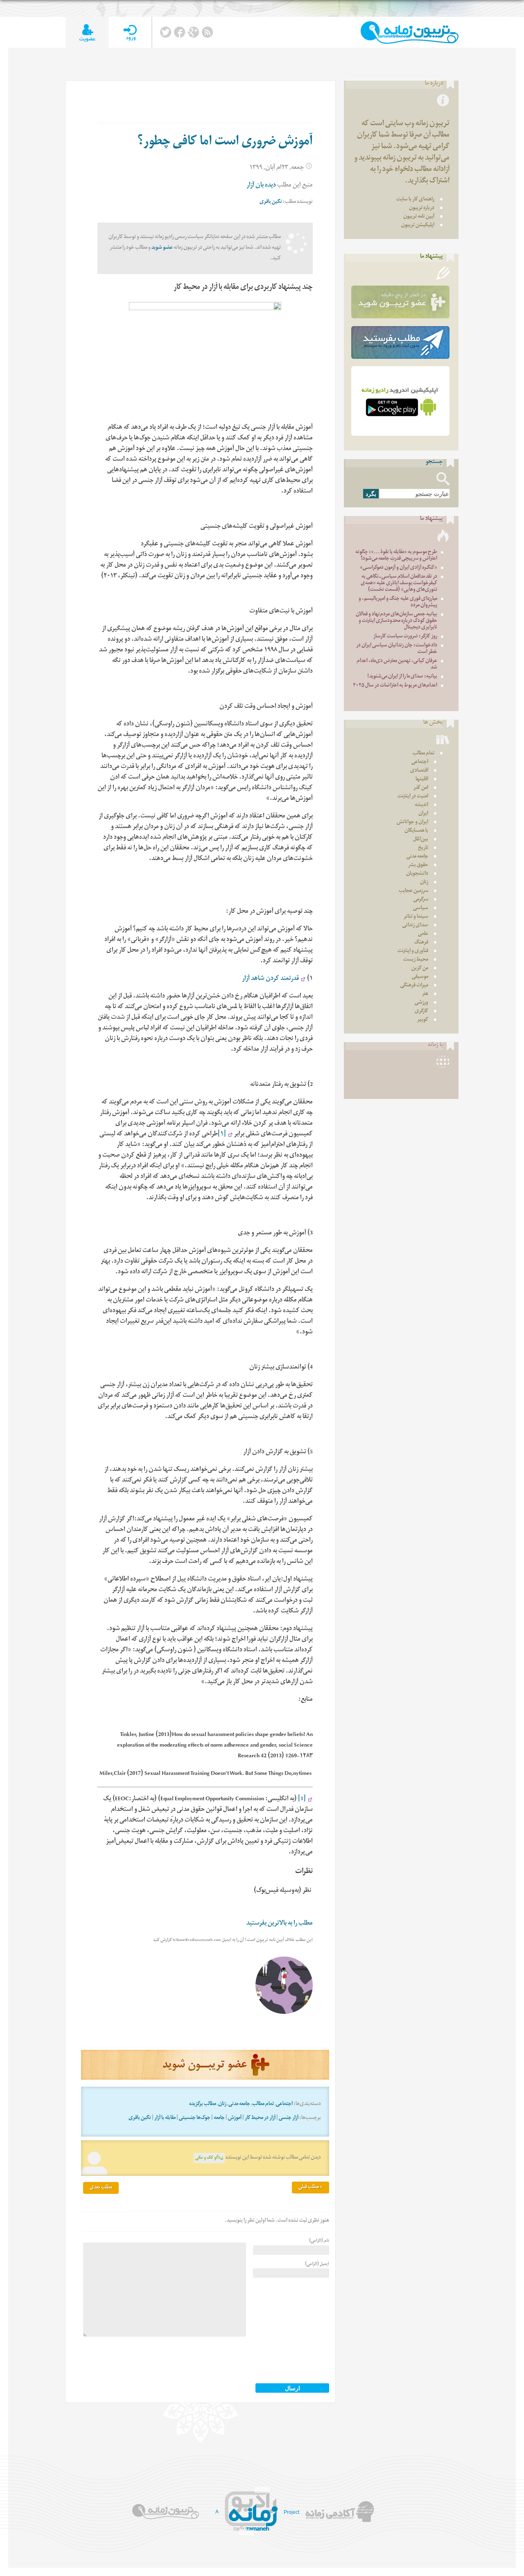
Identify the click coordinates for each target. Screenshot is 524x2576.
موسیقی (420, 977)
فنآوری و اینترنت (413, 951)
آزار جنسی (289, 2118)
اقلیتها (422, 780)
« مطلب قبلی (311, 2188)
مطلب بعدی (101, 2188)
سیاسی (421, 909)
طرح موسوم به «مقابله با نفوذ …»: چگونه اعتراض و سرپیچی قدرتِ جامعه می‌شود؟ (396, 556)
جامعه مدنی (239, 2104)
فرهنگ (421, 943)
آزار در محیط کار (260, 2118)
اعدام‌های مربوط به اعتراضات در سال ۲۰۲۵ (395, 686)
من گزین (420, 969)
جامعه (219, 2118)
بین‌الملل (421, 840)
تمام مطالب (263, 2104)
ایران (423, 814)
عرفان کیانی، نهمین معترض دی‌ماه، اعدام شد (397, 665)
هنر (425, 994)
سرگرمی (421, 900)
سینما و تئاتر (416, 917)
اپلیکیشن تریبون (418, 226)
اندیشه (421, 805)
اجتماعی (284, 2104)
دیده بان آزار (261, 186)
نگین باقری (271, 202)
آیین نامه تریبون (419, 217)
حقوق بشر (418, 866)
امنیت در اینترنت (413, 797)
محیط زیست (416, 960)
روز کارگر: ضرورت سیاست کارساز (405, 637)
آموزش (235, 2118)
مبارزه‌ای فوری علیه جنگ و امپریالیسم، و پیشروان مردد (398, 602)
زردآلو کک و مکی (209, 2158)
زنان (222, 2104)
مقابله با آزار (165, 2118)
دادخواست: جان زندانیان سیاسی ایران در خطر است (397, 649)
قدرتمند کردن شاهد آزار (270, 979)
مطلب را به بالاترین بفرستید (280, 1924)
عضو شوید (162, 248)
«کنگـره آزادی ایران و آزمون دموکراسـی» (399, 568)
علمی (423, 934)
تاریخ (423, 848)
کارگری (421, 1012)
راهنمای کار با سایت (415, 200)
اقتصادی (419, 771)
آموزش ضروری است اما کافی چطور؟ (225, 143)
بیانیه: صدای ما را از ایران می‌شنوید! (402, 677)
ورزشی (421, 1003)
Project (291, 2512)
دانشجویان (417, 874)
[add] (87, 33)
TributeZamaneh (410, 33)
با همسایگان (416, 831)
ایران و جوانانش (412, 823)
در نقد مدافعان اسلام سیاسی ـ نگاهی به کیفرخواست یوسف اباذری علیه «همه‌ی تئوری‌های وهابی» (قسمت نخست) (399, 584)
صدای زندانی (415, 926)
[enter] (130, 33)
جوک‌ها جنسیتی (195, 2118)
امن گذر (421, 788)
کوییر (423, 1020)
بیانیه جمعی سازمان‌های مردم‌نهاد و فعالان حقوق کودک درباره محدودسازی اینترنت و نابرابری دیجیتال (396, 621)
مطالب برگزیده (203, 2104)
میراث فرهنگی (414, 986)
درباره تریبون (422, 208)
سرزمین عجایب (413, 891)
